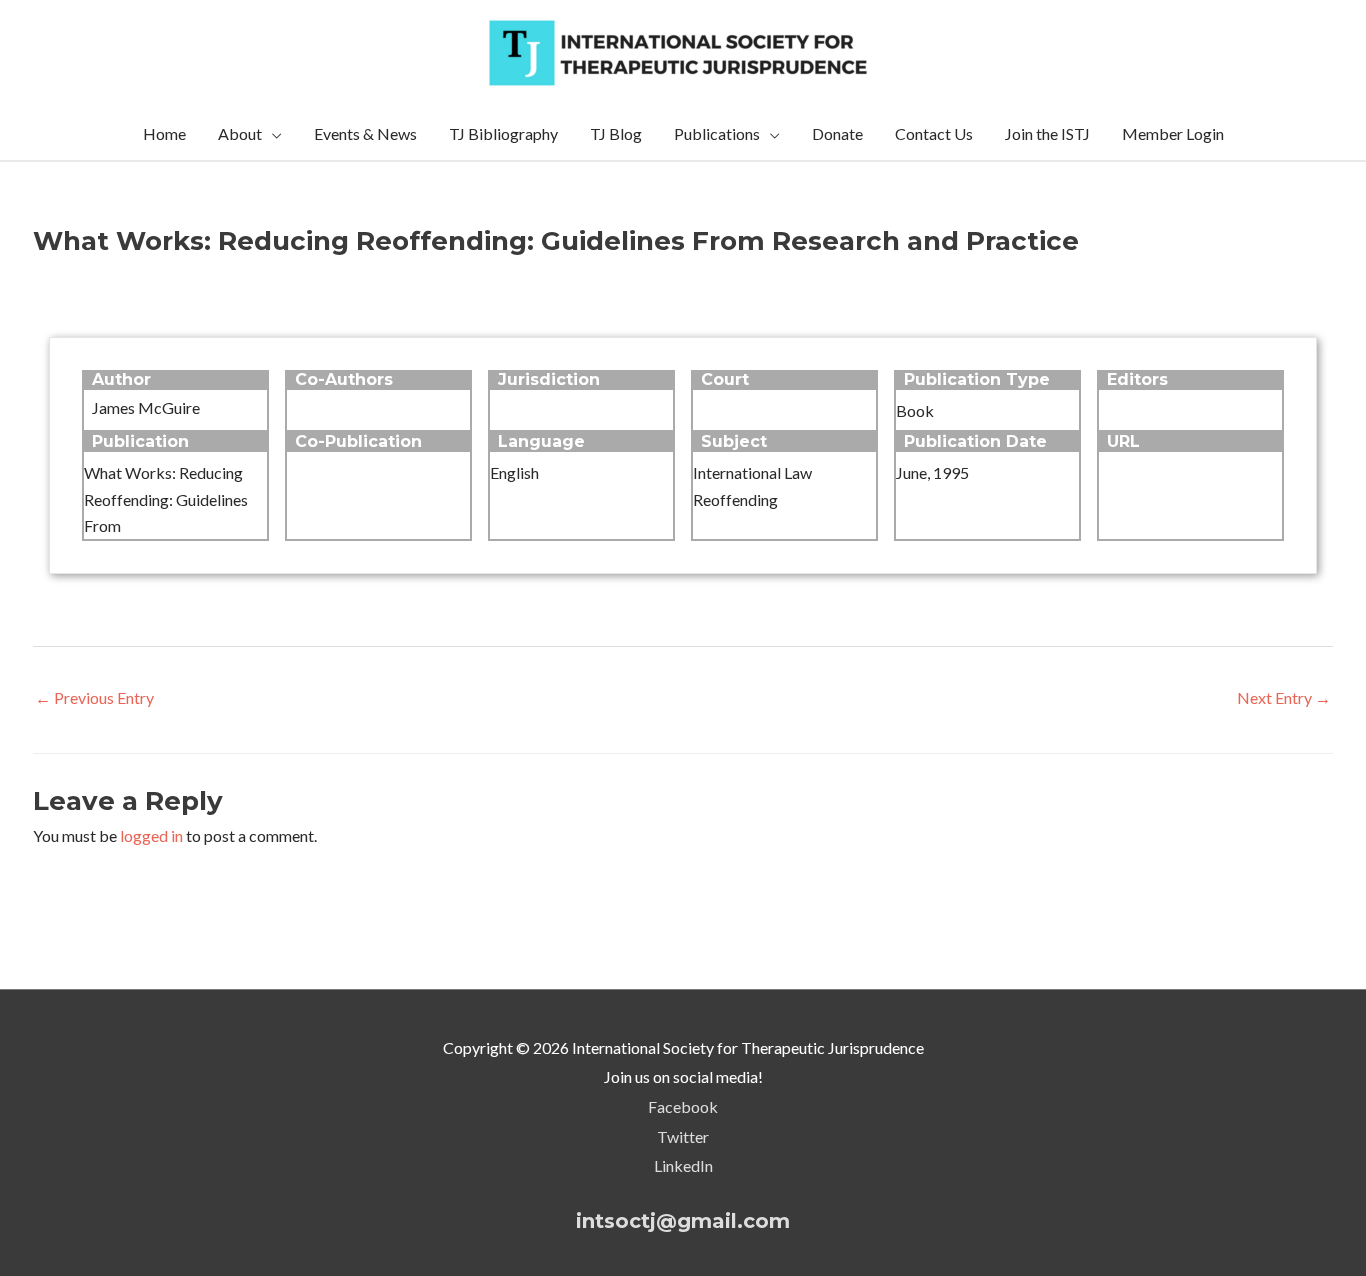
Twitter (683, 1136)
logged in (151, 835)
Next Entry (1284, 697)
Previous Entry (94, 697)
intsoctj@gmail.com (683, 1221)
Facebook (683, 1106)
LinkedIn (683, 1165)
